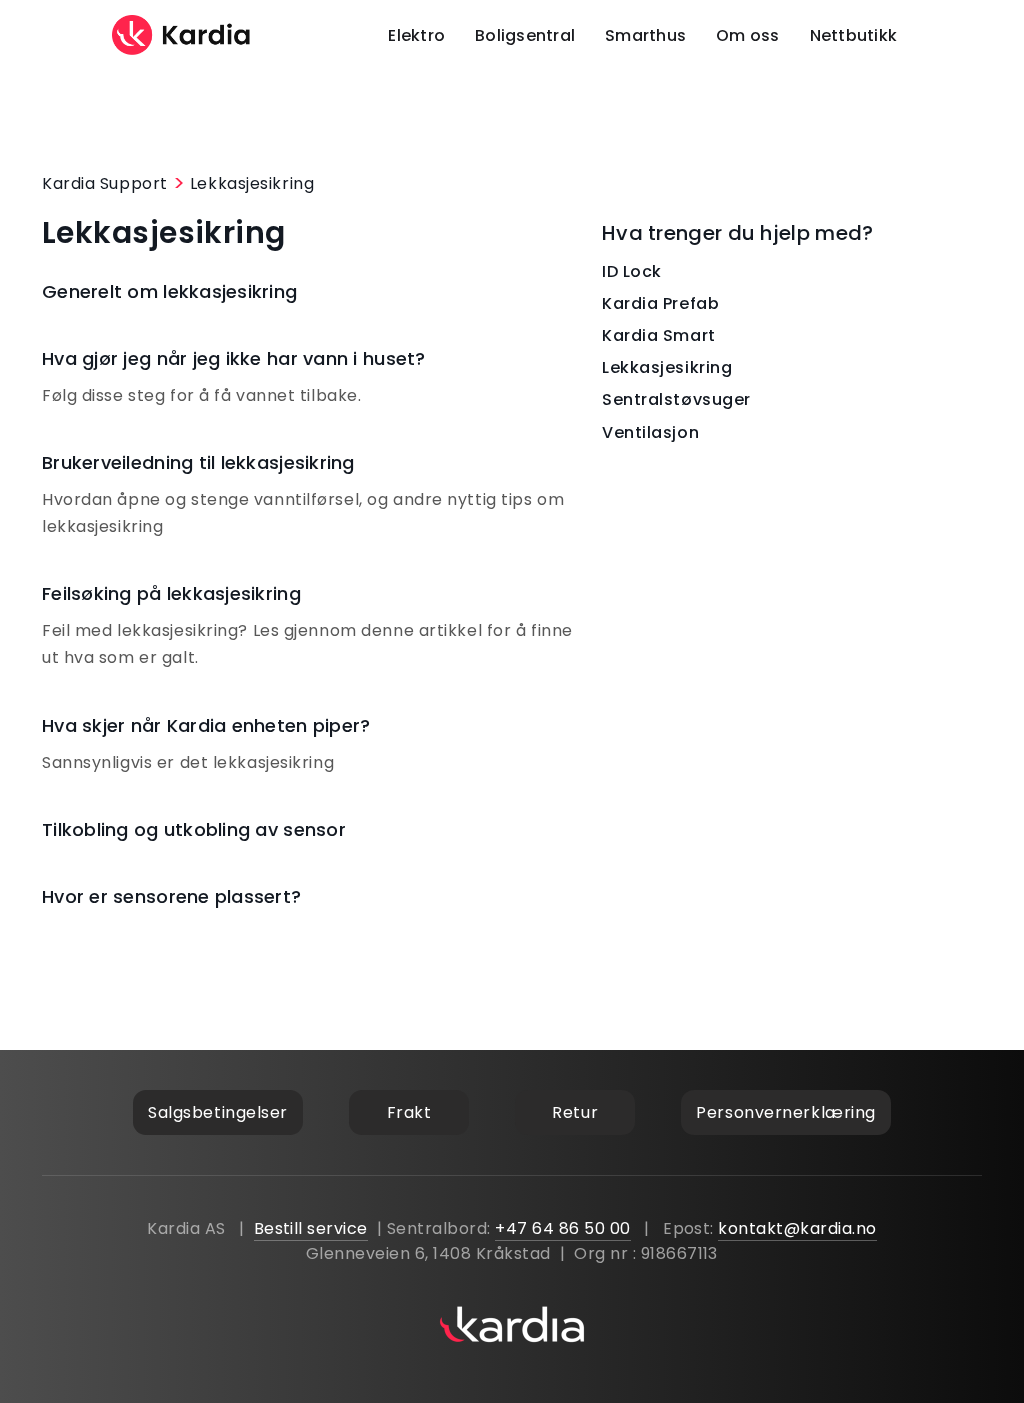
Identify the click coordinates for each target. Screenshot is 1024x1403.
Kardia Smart (659, 335)
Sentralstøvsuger (676, 399)
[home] (182, 35)
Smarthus (645, 35)
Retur (575, 1112)
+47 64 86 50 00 (562, 1228)
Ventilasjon (650, 432)
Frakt (409, 1112)
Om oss (748, 35)
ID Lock (632, 271)
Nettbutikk (854, 35)
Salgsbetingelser (218, 1112)
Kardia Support (105, 183)
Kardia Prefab (660, 303)
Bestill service (311, 1228)
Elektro (416, 35)
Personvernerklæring (786, 1112)
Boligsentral (525, 35)
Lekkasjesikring (252, 183)
